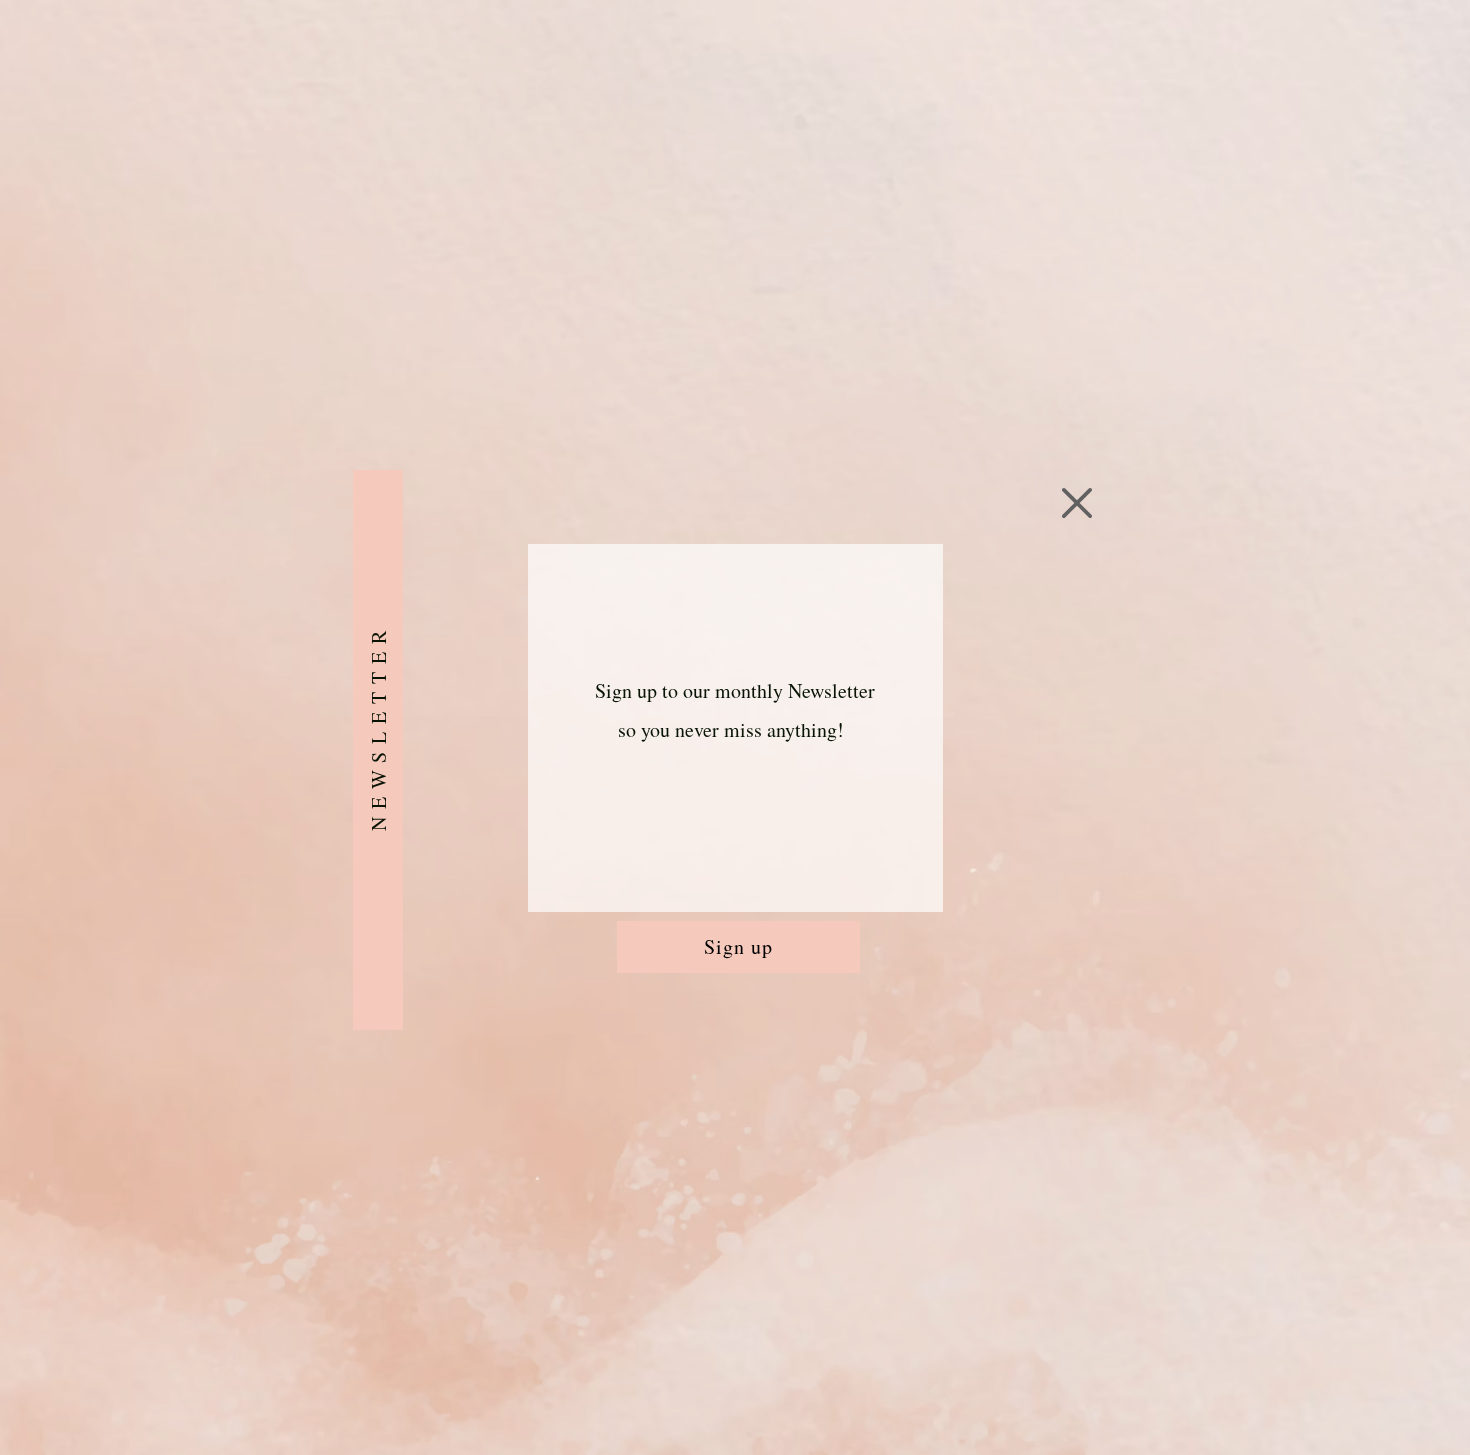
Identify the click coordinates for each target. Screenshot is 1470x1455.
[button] (1077, 503)
